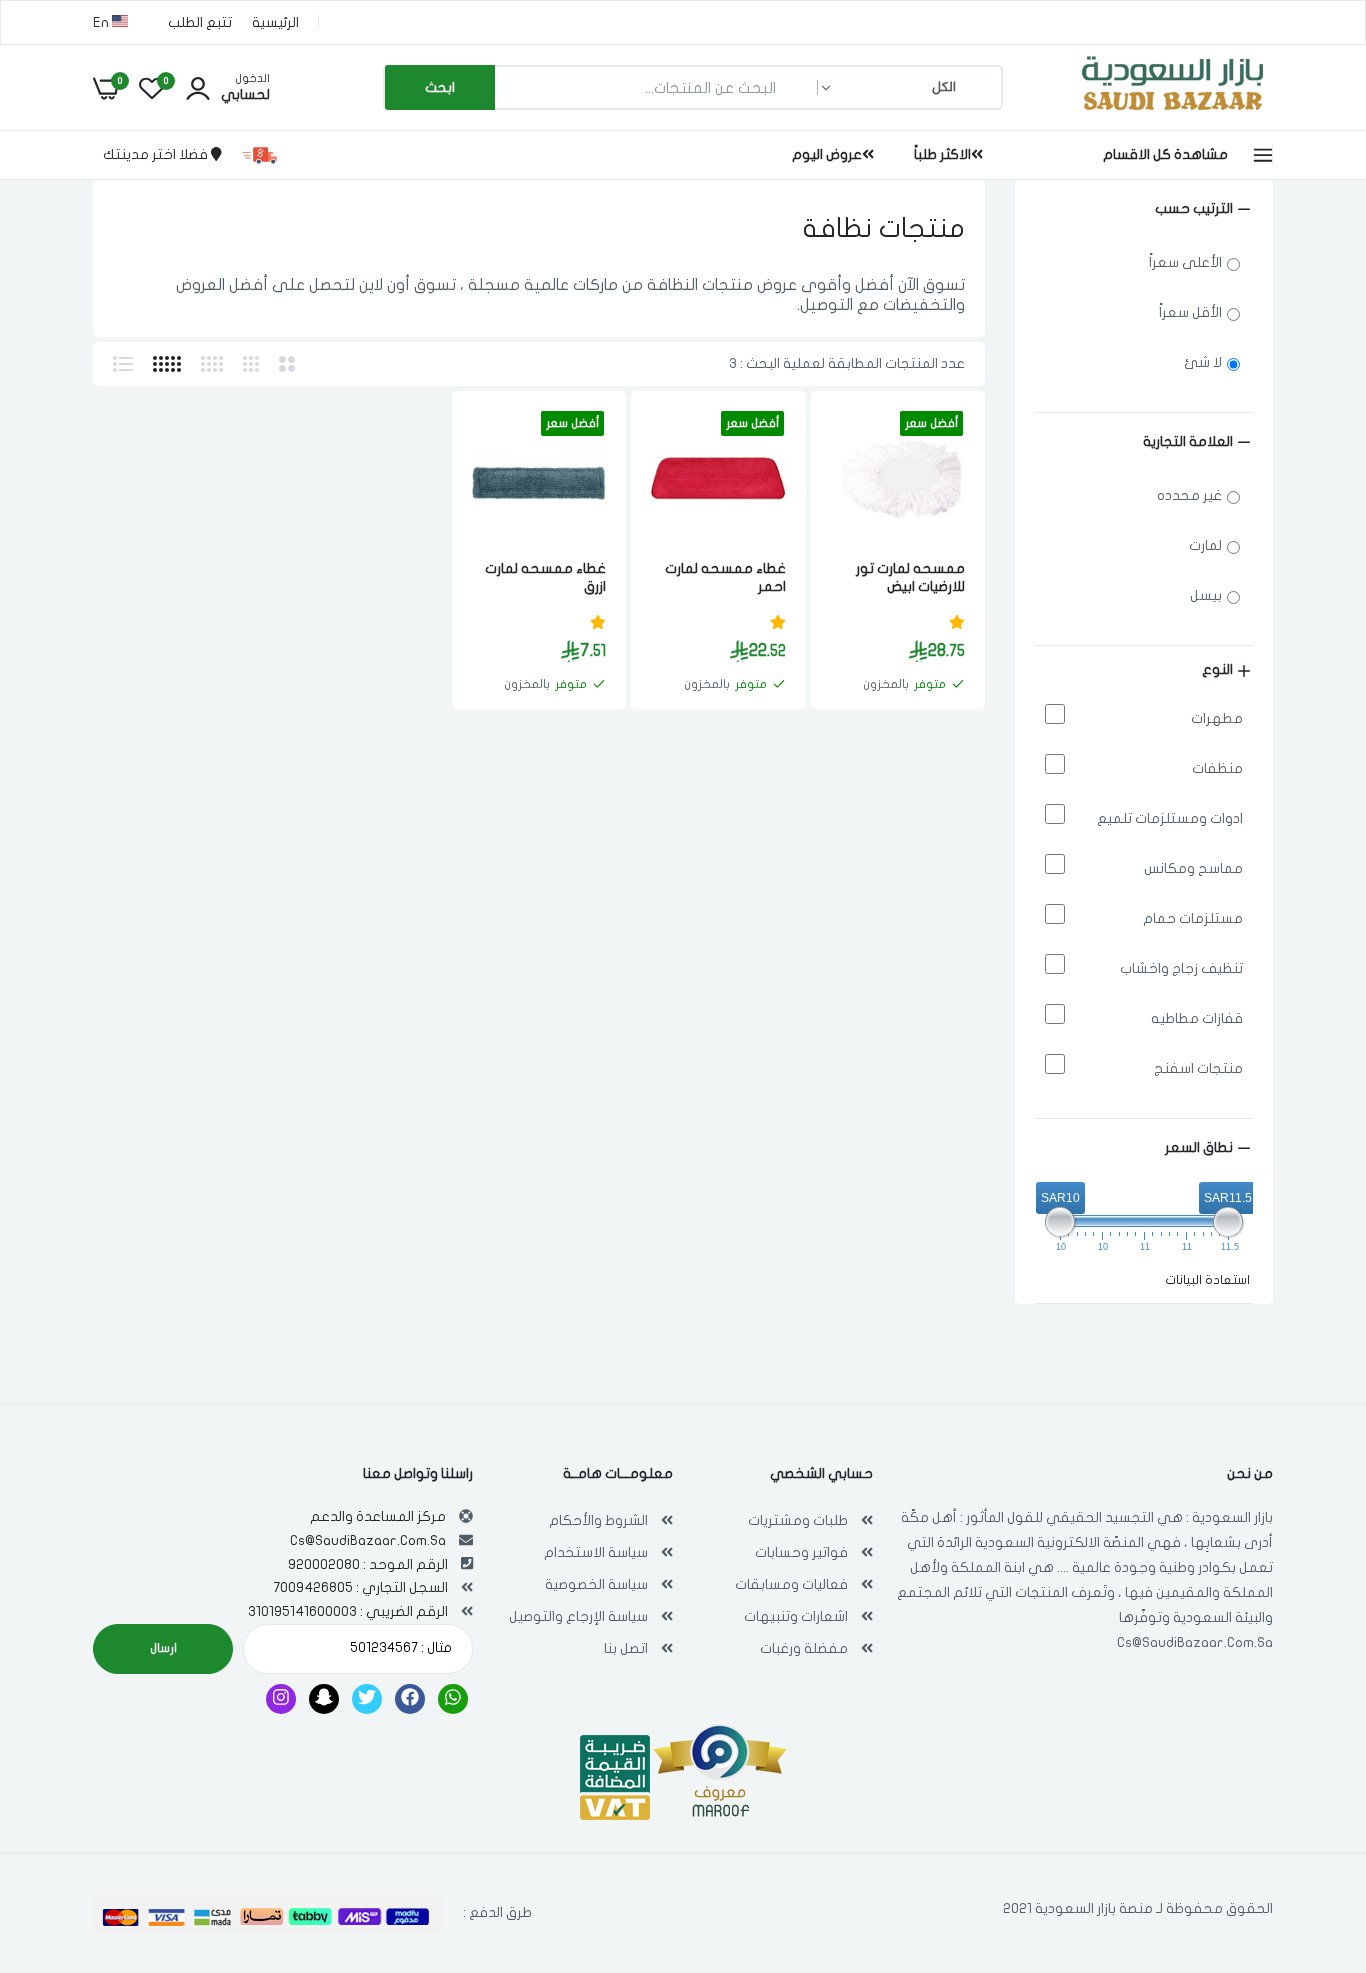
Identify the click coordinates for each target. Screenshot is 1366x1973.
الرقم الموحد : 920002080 (368, 1564)
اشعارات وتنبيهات (796, 1616)
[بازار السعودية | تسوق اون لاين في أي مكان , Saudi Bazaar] (1173, 113)
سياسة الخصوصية (596, 1584)
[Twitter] (367, 1699)
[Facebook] (410, 1699)
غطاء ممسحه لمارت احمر (725, 577)
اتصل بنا (626, 1648)
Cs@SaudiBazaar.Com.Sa (1195, 1642)
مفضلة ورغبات (804, 1648)
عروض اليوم (827, 154)
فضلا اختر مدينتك (157, 154)
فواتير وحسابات (801, 1552)
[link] (869, 444)
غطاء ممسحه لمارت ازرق (545, 577)
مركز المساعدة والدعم (378, 1516)
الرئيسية (275, 22)
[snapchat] (324, 1699)
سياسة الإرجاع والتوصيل (578, 1616)
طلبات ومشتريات (798, 1520)
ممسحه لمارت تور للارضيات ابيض (910, 577)
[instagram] (281, 1699)
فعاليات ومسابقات (791, 1584)
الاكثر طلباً (942, 154)
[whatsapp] (453, 1699)
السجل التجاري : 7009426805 (360, 1587)
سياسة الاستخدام (596, 1552)
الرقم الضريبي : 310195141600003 (348, 1611)
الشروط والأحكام (598, 1520)
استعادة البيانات (1207, 1280)
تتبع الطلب (200, 22)
